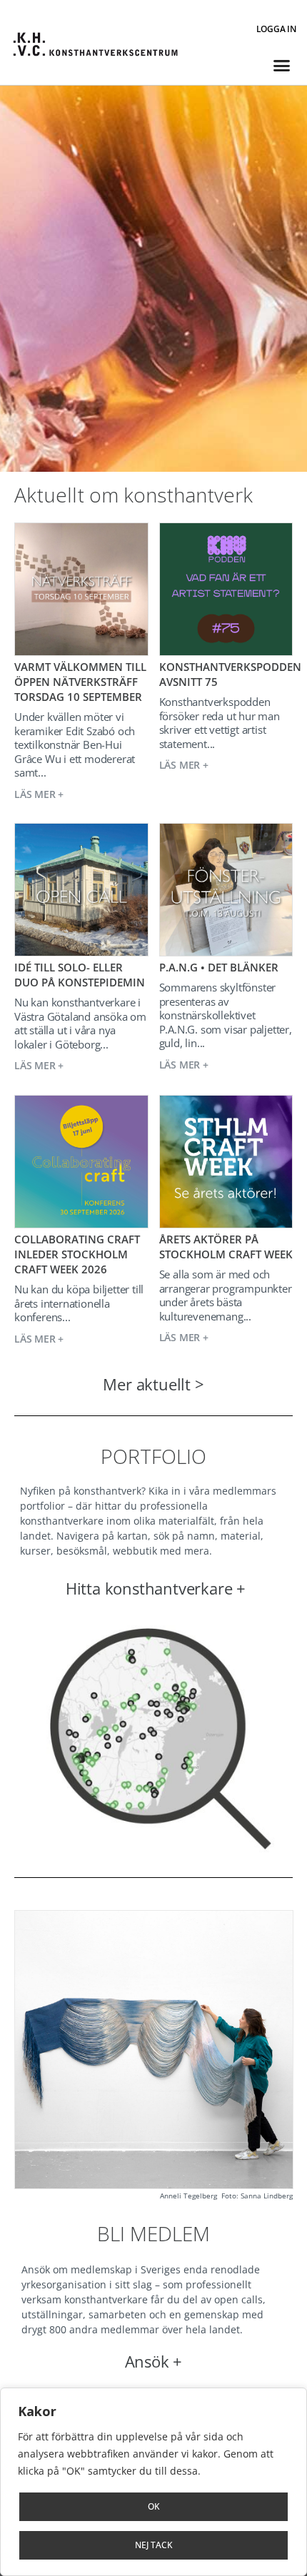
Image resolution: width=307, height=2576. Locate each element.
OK (154, 2506)
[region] (153, 2482)
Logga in (276, 29)
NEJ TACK (154, 2545)
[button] (281, 66)
